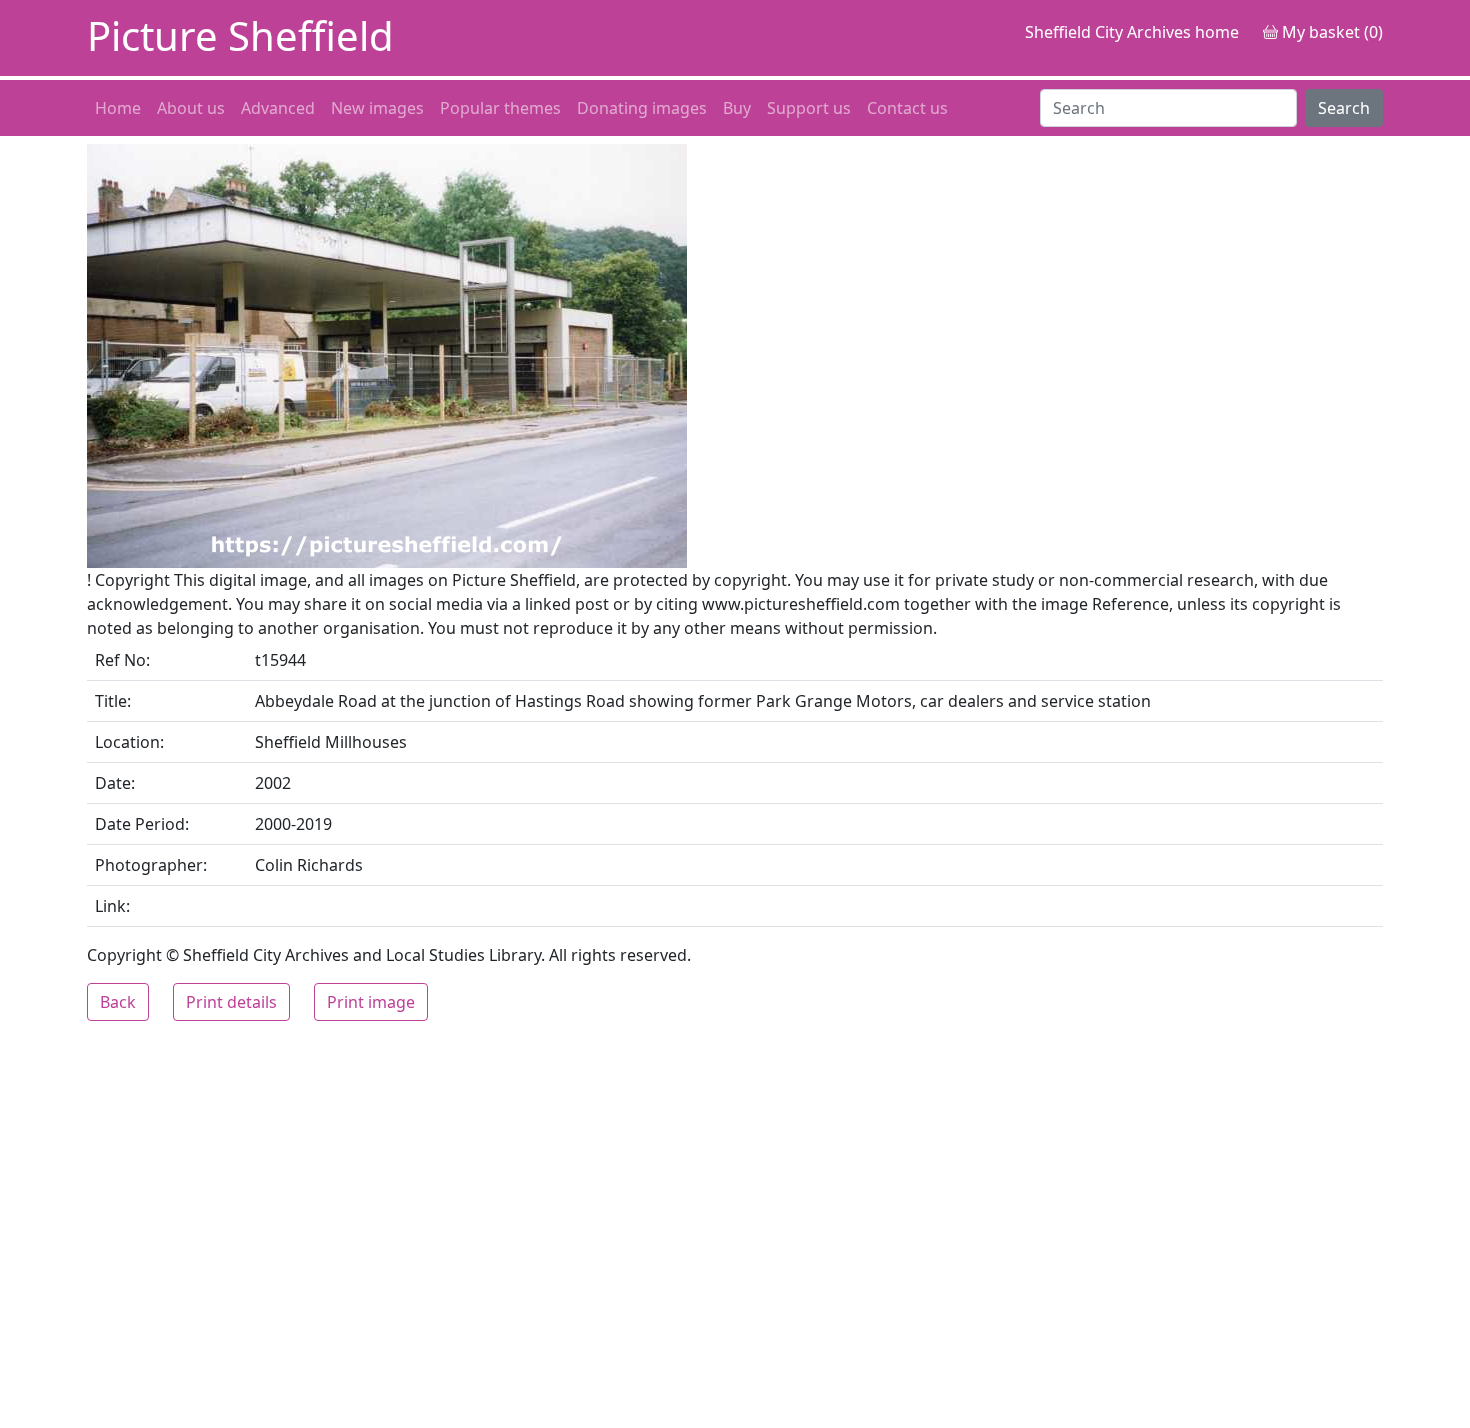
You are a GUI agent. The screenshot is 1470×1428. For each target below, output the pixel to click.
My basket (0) (1330, 32)
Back (118, 1002)
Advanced (278, 108)
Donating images (642, 108)
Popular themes (500, 108)
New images (377, 108)
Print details (231, 1002)
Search (1344, 108)
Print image (371, 1002)
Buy (737, 108)
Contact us (907, 108)
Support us (809, 108)
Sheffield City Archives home (1132, 32)
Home (118, 108)
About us (191, 108)
